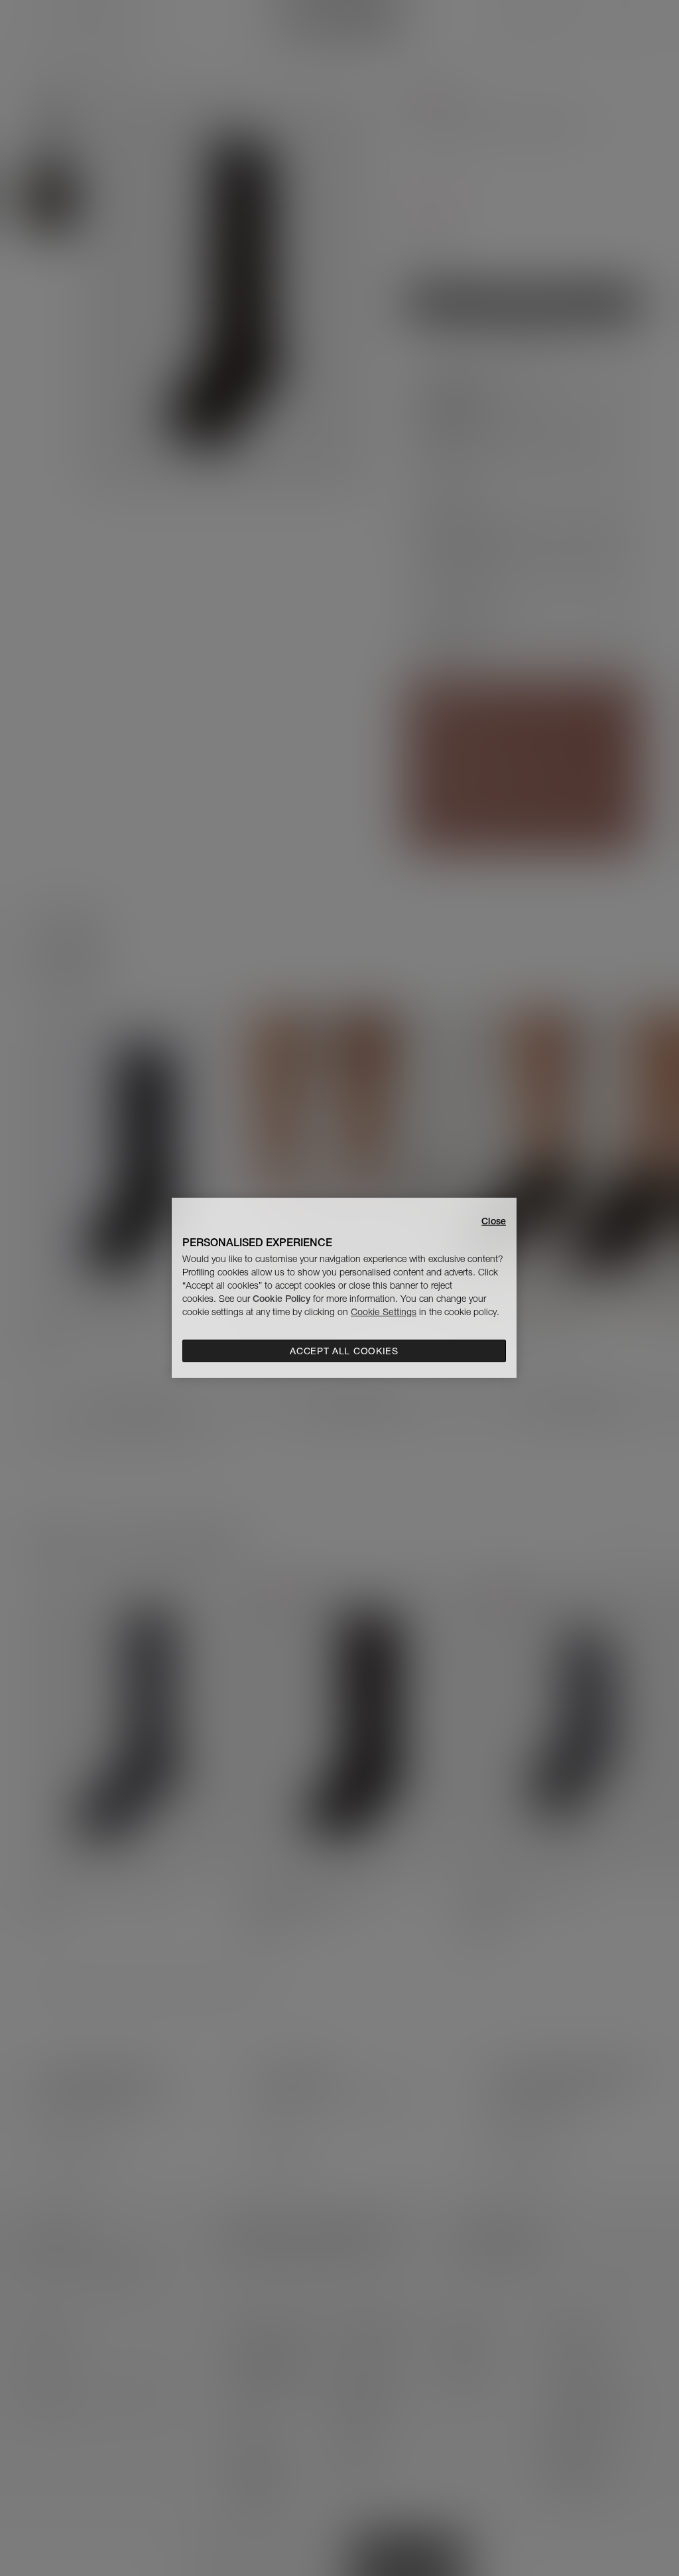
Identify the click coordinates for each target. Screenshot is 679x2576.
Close (494, 1221)
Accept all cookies (344, 1351)
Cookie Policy (281, 1299)
